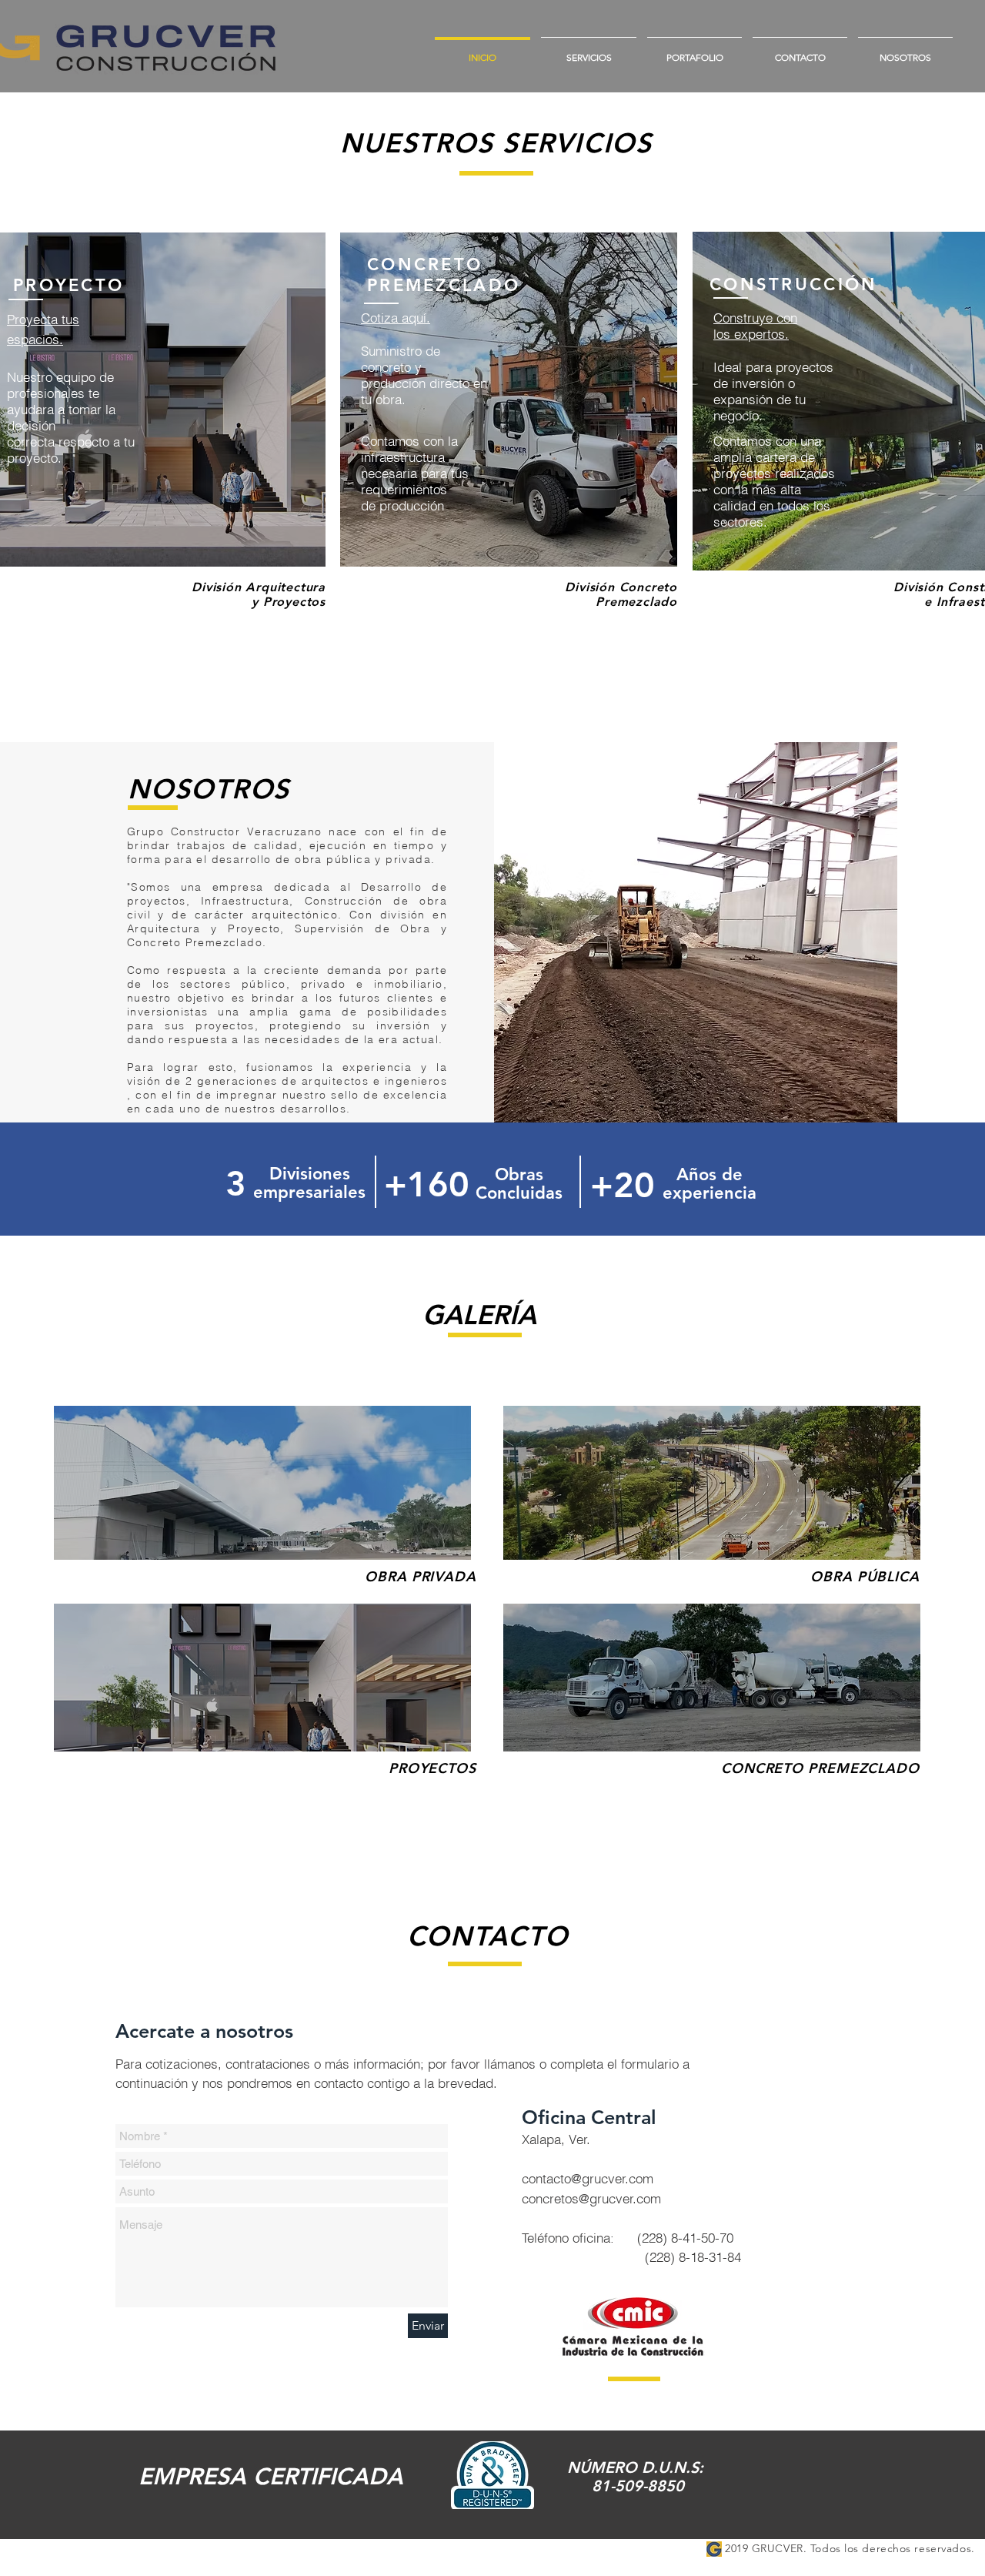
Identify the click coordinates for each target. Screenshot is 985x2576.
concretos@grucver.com (591, 2198)
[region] (509, 400)
